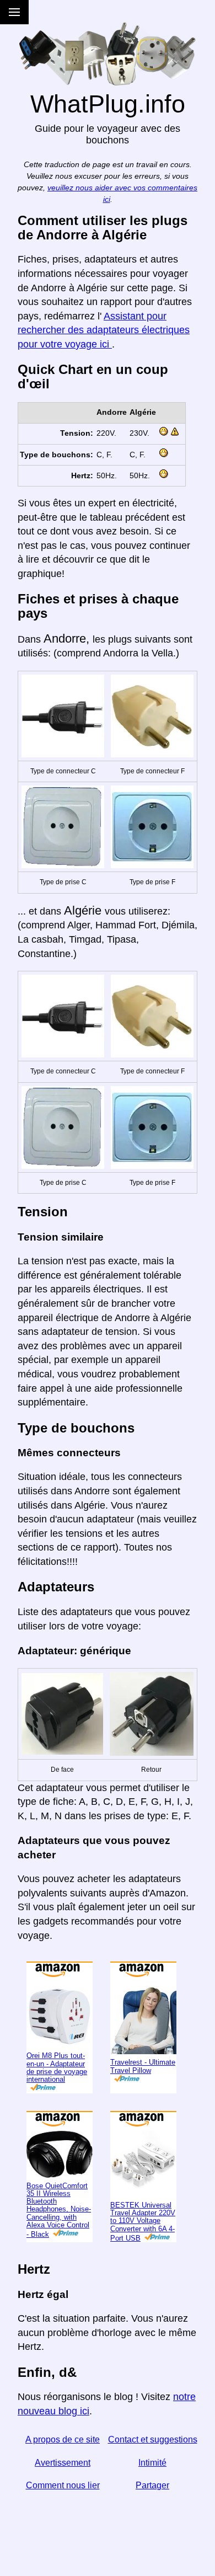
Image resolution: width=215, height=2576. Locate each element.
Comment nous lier (63, 2485)
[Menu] (14, 12)
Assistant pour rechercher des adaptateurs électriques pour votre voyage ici (104, 330)
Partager (152, 2485)
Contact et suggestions (153, 2439)
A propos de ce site (63, 2439)
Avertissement (63, 2463)
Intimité (152, 2463)
